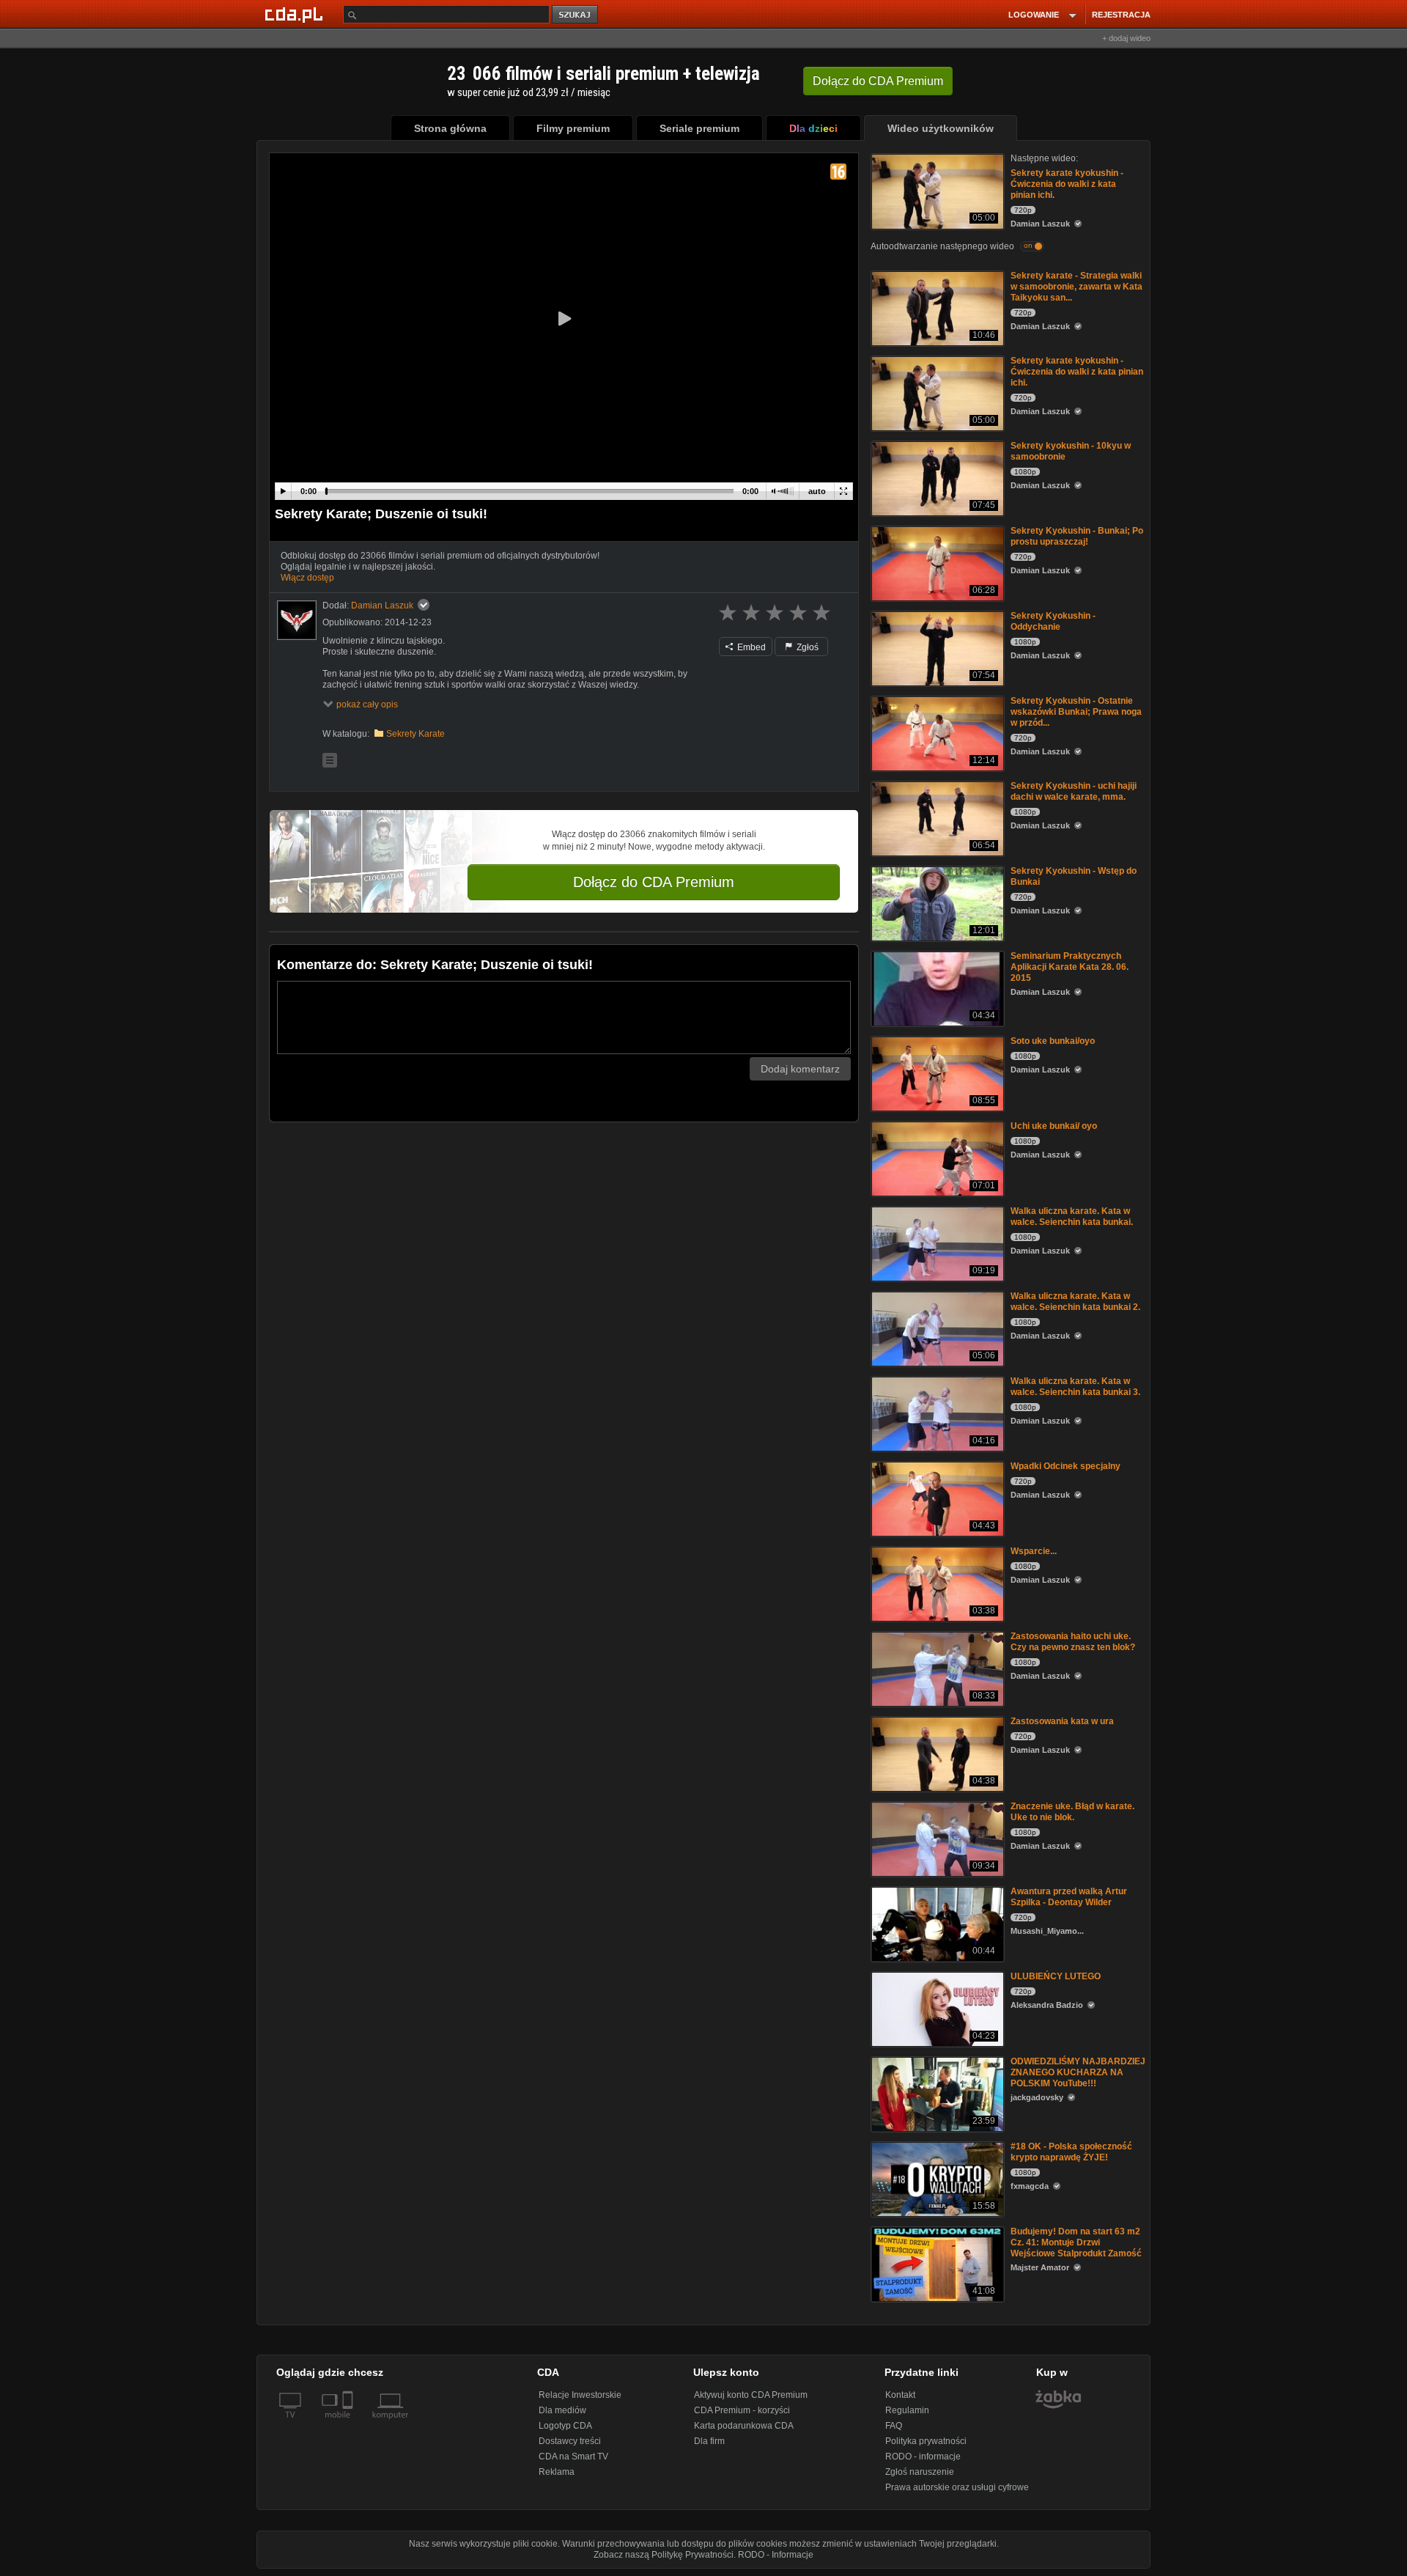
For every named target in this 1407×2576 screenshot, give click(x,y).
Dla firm (709, 2441)
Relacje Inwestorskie (580, 2395)
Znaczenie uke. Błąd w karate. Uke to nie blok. (1072, 1812)
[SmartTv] (349, 2424)
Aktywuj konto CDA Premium (751, 2395)
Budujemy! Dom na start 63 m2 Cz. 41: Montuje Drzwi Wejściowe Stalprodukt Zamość (1076, 2242)
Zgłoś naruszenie (920, 2472)
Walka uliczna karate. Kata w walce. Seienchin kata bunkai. (1072, 1217)
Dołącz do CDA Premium (654, 882)
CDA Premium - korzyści (742, 2410)
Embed (750, 647)
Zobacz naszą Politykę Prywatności (664, 2555)
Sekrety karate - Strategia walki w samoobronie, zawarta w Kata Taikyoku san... (1077, 287)
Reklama (557, 2472)
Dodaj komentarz (800, 1069)
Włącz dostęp (307, 578)
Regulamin (907, 2410)
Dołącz (878, 81)
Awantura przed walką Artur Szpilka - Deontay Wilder (1069, 1897)
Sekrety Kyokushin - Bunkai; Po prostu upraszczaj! (1077, 536)
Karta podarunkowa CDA (744, 2426)
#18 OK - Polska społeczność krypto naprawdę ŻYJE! (1071, 2152)
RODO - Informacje (776, 2555)
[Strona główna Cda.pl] (296, 14)
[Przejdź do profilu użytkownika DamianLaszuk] (297, 620)
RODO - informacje (923, 2457)
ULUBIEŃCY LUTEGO (1056, 1976)
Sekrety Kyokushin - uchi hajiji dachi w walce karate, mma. (1074, 791)
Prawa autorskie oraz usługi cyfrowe (957, 2487)
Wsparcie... (1034, 1551)
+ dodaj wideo (1126, 38)
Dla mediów (562, 2410)
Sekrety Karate (416, 734)
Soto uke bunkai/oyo (1053, 1041)
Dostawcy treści (570, 2441)
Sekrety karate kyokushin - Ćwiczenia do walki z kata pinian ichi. (1067, 184)
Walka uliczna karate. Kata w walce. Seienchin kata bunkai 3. (1075, 1387)
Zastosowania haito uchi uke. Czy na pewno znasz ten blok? (1073, 1642)
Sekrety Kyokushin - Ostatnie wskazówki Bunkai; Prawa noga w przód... (1076, 712)
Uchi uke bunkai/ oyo (1054, 1126)
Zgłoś (806, 647)
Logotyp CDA (565, 2426)
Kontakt (900, 2395)
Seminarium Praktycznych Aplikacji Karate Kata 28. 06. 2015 (1070, 967)
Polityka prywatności (926, 2441)
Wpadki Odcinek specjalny (1066, 1466)
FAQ (894, 2426)
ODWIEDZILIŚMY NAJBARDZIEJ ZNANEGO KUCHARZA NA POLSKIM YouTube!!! (1078, 2072)
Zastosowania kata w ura (1062, 1721)
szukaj (576, 15)
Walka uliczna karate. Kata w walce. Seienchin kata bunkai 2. (1075, 1302)
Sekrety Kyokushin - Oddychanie (1053, 621)
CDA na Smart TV (573, 2457)
